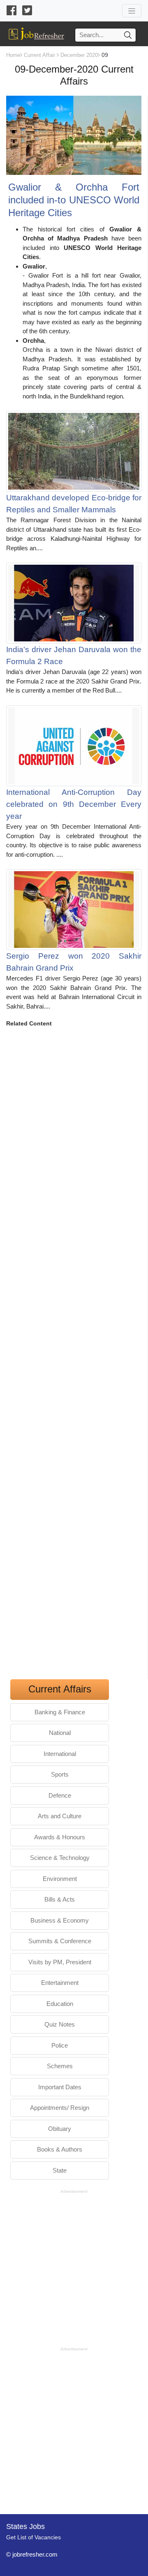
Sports (60, 1774)
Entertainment (60, 1983)
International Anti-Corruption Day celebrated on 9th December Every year (74, 804)
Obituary (60, 2129)
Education (60, 2004)
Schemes (60, 2066)
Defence (60, 1795)
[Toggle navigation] (132, 11)
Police (60, 2045)
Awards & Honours (60, 1837)
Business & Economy (60, 1920)
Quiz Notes (60, 2024)
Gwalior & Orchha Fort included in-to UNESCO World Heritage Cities (74, 200)
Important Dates (60, 2087)
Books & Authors (60, 2149)
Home (13, 55)
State (60, 2170)
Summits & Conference (60, 1941)
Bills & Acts (60, 1899)
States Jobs (25, 2527)
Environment (60, 1879)
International (60, 1754)
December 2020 (79, 55)
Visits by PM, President (60, 1962)
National (60, 1733)
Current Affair (39, 55)
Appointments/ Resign (60, 2108)
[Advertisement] (74, 1356)
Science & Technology (60, 1858)
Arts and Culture (60, 1816)
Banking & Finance (60, 1712)
